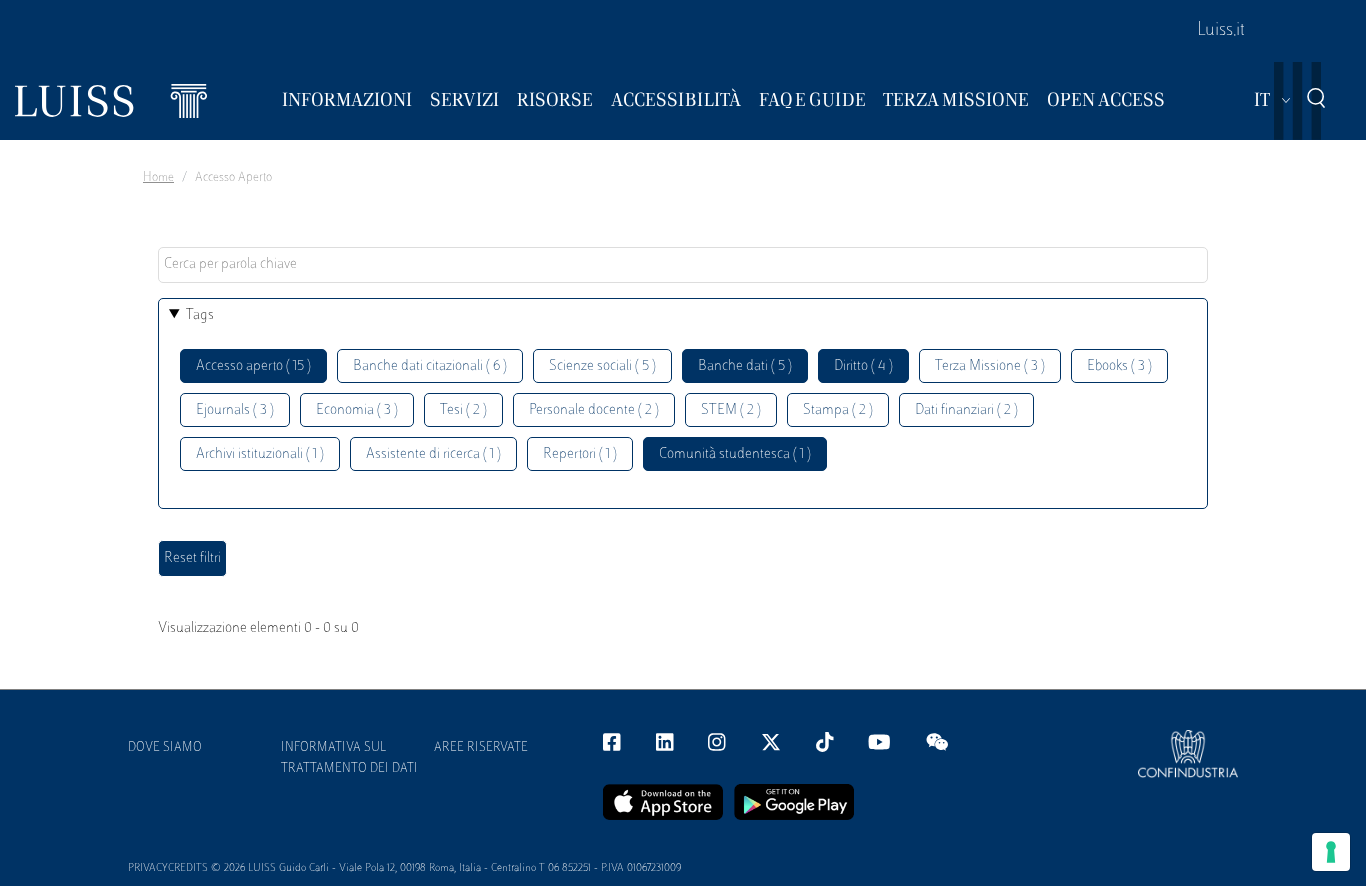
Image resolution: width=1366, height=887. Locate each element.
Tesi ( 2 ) (463, 410)
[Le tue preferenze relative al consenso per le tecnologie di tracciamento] (1331, 852)
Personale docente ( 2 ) (594, 410)
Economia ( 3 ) (357, 410)
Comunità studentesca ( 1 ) (735, 454)
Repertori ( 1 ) (580, 454)
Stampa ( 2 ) (838, 410)
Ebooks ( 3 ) (1119, 366)
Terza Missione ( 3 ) (990, 366)
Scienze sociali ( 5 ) (602, 366)
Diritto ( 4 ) (863, 366)
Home (158, 178)
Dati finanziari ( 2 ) (966, 410)
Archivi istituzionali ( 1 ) (260, 454)
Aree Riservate (481, 748)
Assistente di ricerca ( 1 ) (433, 454)
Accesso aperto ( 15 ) (253, 366)
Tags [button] (200, 315)
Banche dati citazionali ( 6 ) (430, 366)
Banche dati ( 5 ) (745, 366)
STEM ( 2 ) (731, 410)
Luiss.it (1221, 31)
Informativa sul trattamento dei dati (349, 758)
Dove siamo (165, 748)
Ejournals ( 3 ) (235, 410)
